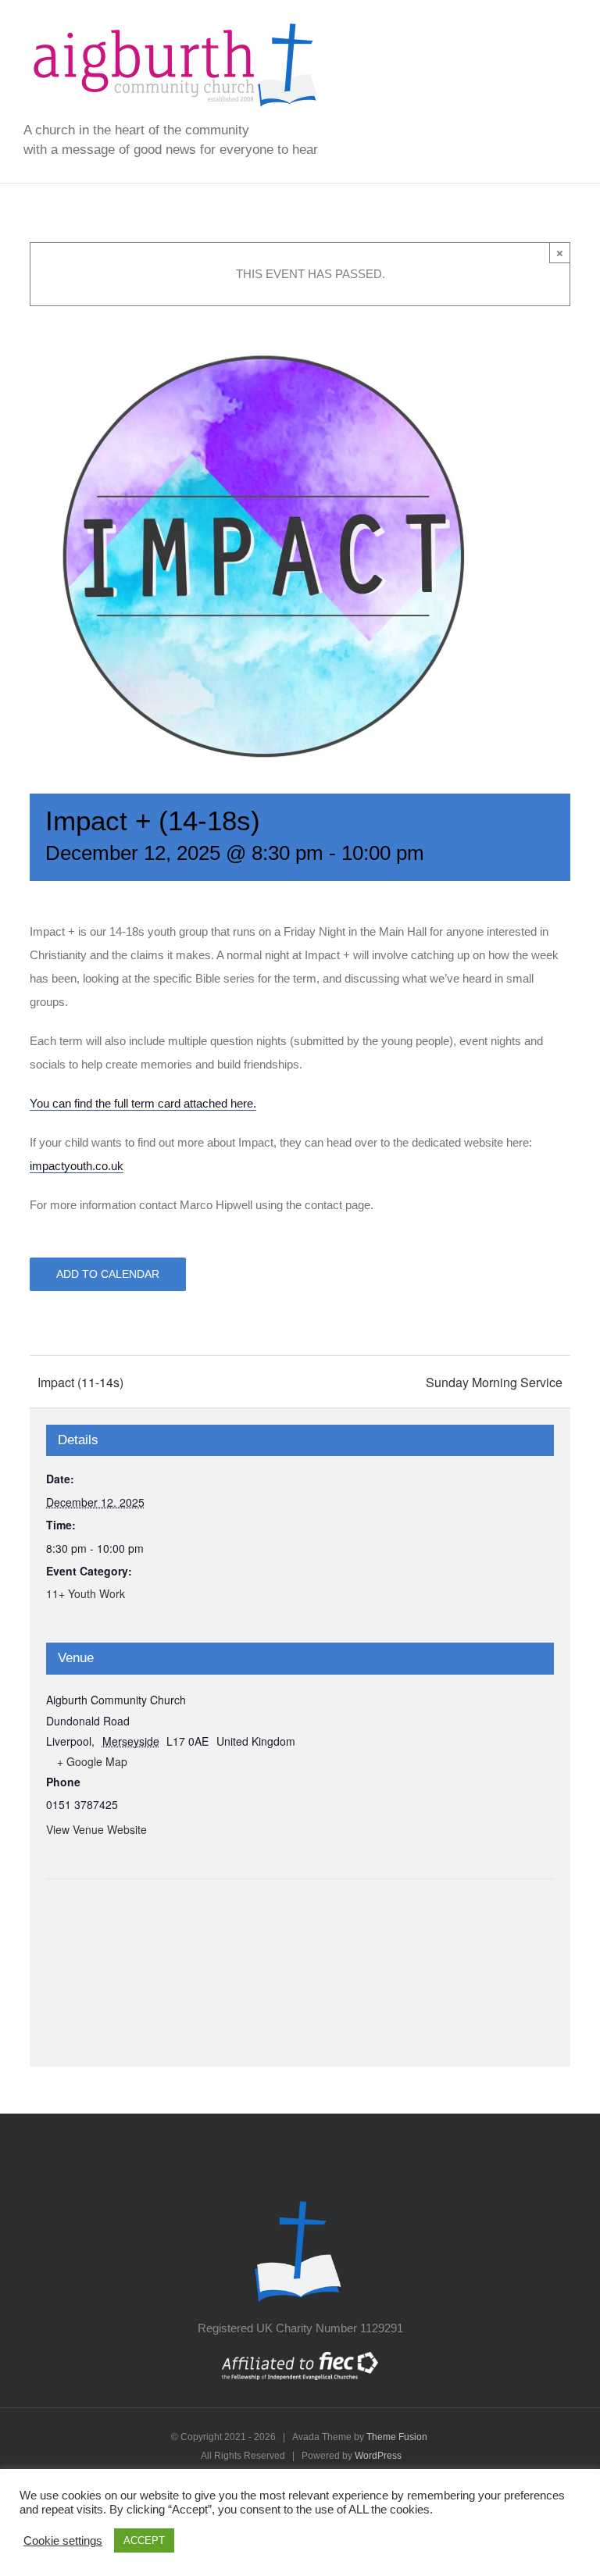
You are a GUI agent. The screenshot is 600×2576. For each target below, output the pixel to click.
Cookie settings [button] (63, 2541)
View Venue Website (96, 1829)
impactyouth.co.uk (77, 1166)
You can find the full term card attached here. (143, 1103)
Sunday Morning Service (494, 1382)
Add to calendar (108, 1274)
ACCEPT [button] (144, 2540)
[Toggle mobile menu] (570, 25)
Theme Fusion (397, 2437)
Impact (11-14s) (80, 1382)
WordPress (378, 2456)
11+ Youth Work (86, 1593)
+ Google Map (92, 1761)
